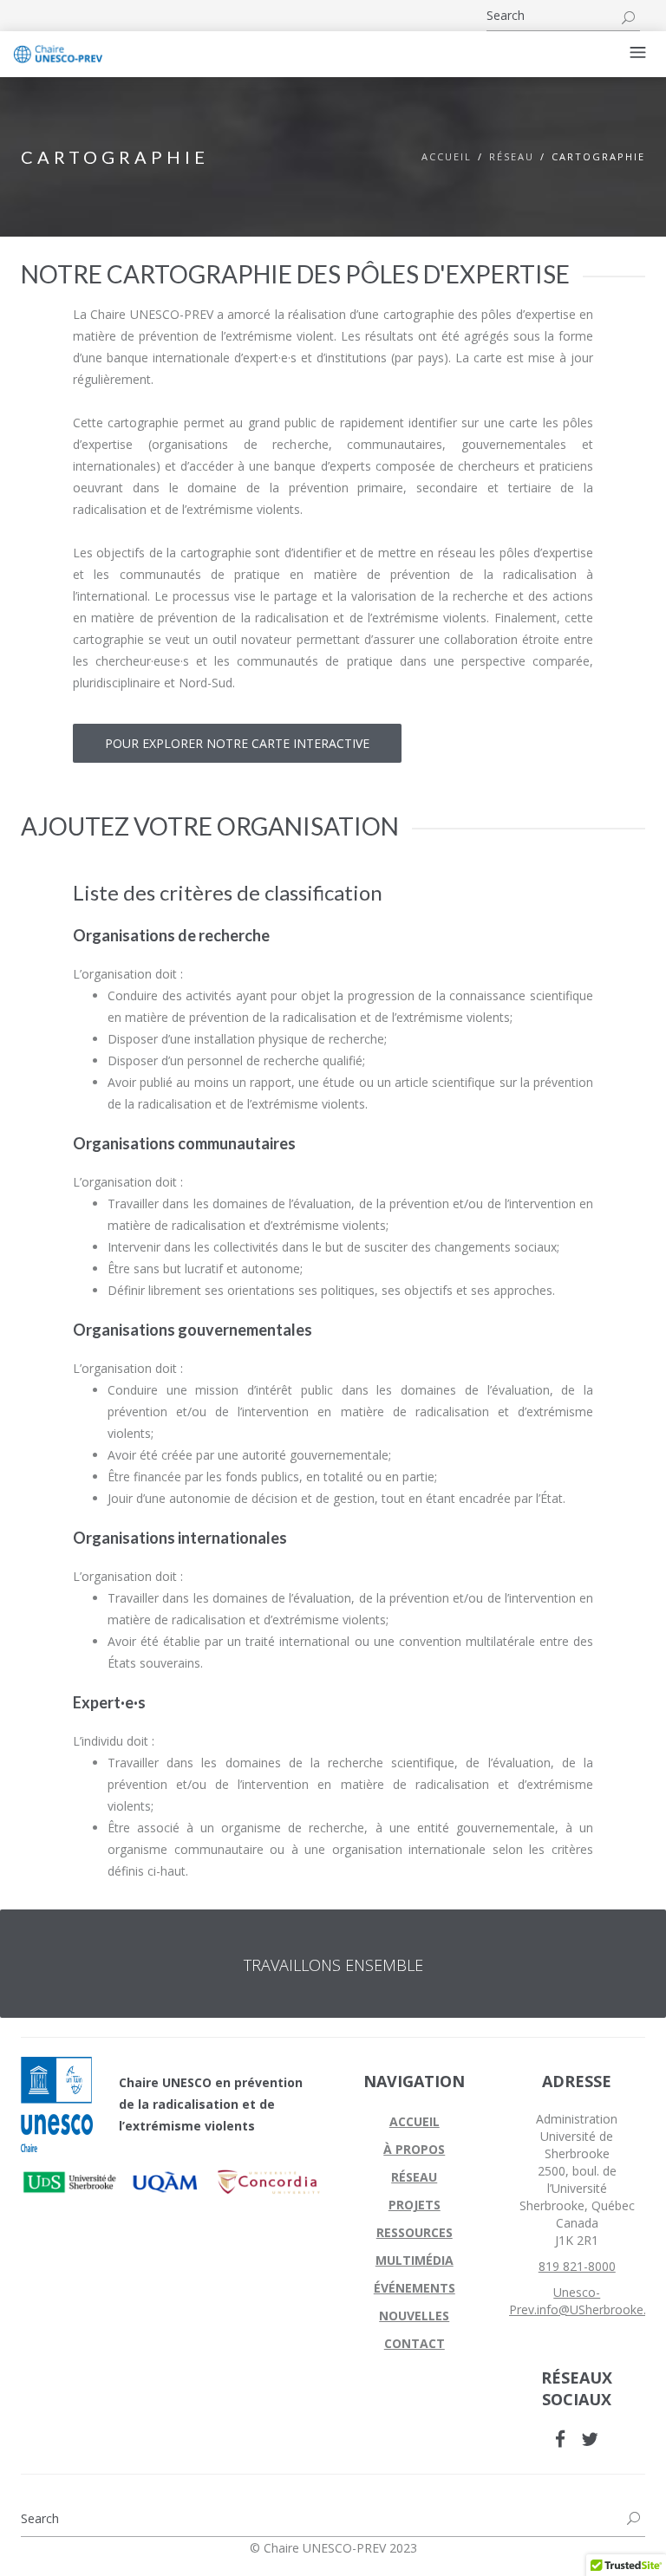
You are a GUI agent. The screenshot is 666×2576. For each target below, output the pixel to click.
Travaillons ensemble (333, 1965)
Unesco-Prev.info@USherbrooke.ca (584, 2301)
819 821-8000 (577, 2266)
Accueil (447, 156)
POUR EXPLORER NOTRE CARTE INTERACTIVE (237, 743)
